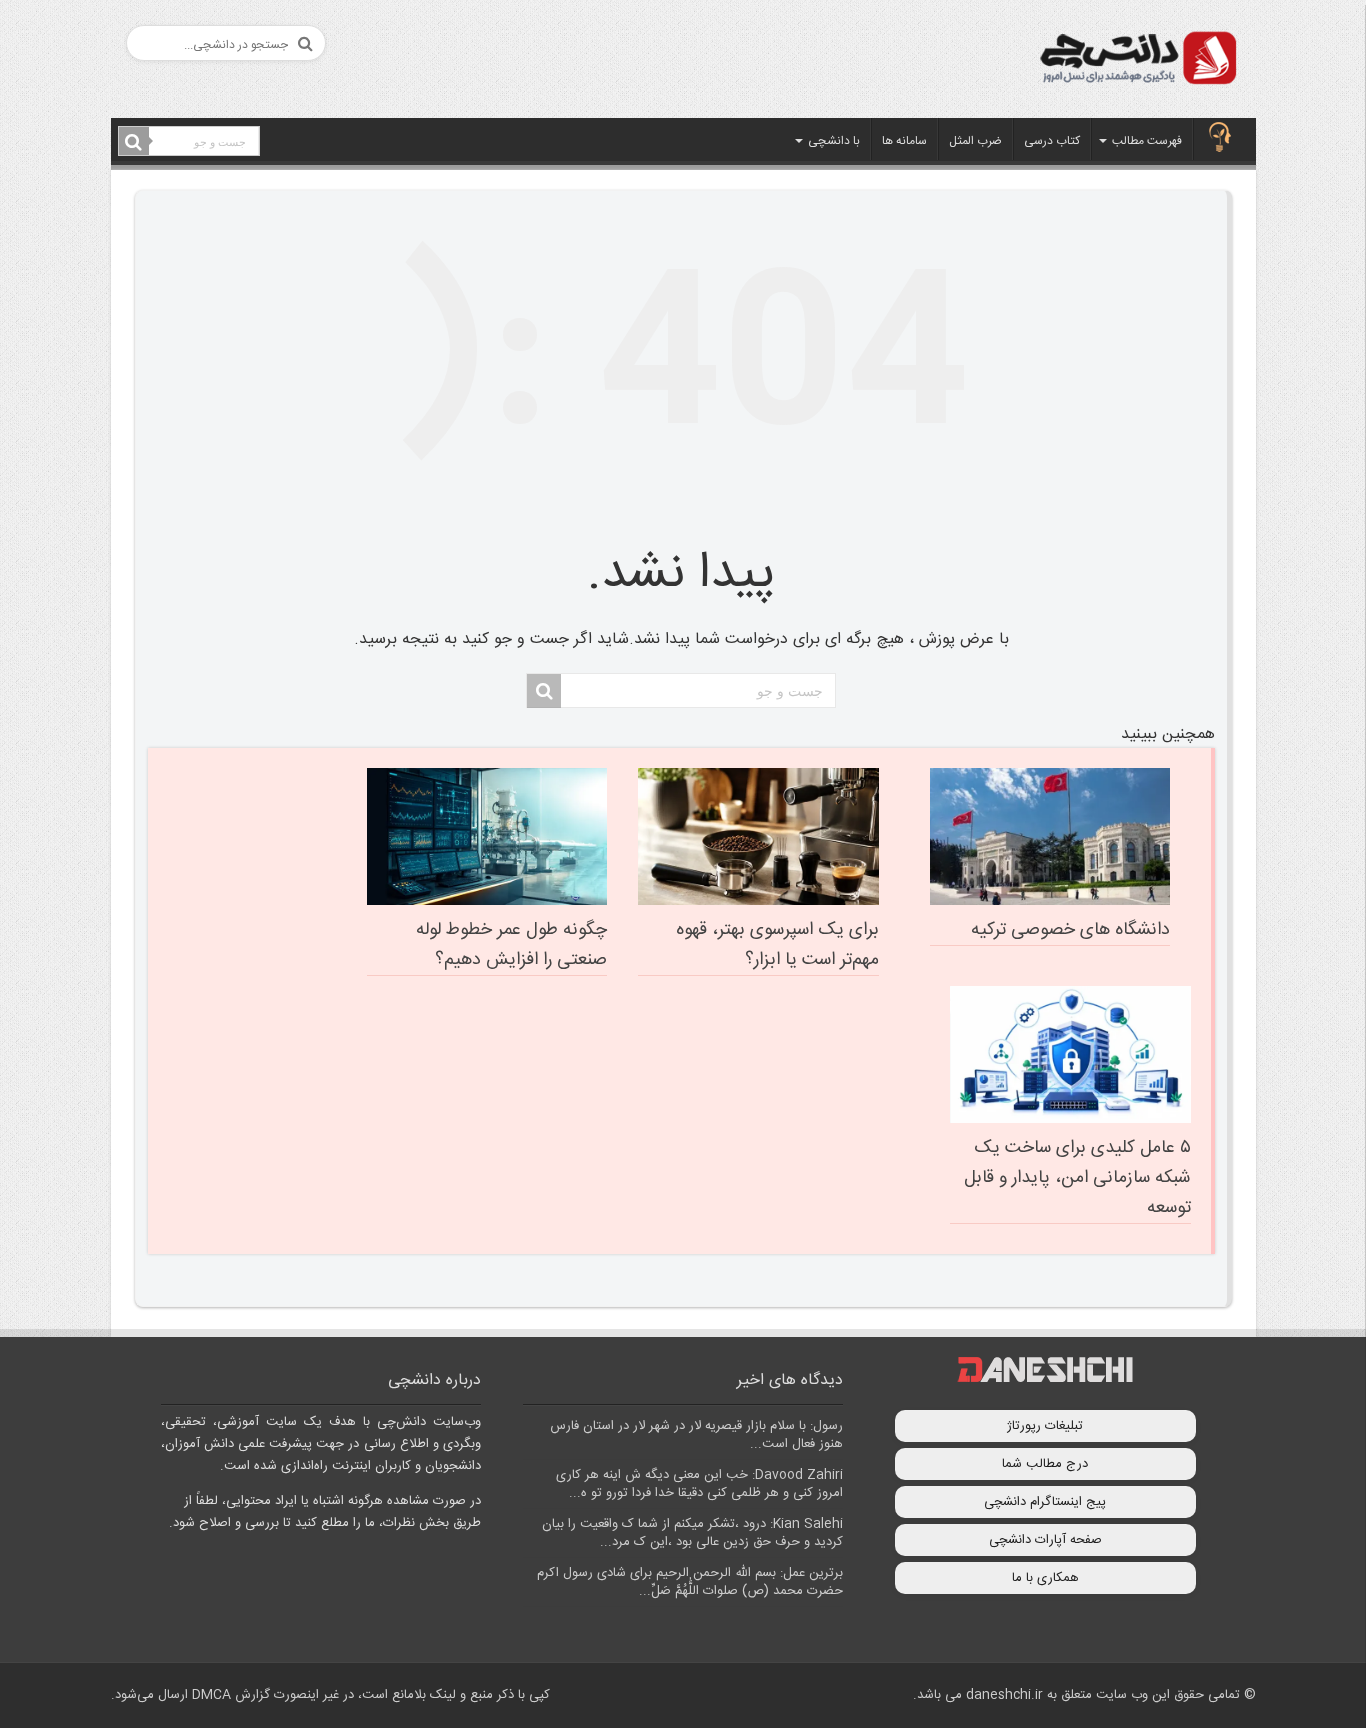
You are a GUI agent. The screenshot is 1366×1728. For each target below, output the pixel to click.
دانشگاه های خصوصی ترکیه (1070, 930)
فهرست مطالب (1147, 141)
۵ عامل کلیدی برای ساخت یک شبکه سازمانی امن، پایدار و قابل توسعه (1077, 1178)
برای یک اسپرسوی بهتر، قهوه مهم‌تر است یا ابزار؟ (777, 945)
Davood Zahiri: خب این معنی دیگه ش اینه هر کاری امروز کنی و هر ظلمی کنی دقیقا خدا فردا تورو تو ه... (699, 1484)
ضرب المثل (975, 141)
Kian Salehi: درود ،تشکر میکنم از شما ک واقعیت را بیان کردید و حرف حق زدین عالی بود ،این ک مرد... (692, 1533)
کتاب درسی (1052, 141)
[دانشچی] (1137, 61)
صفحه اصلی (1220, 139)
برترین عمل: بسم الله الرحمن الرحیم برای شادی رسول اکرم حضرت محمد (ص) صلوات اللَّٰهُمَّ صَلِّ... (690, 1582)
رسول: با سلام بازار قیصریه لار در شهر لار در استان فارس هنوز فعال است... (696, 1435)
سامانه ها (904, 141)
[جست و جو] (134, 142)
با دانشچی (834, 141)
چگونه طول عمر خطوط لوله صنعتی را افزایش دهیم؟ (511, 945)
